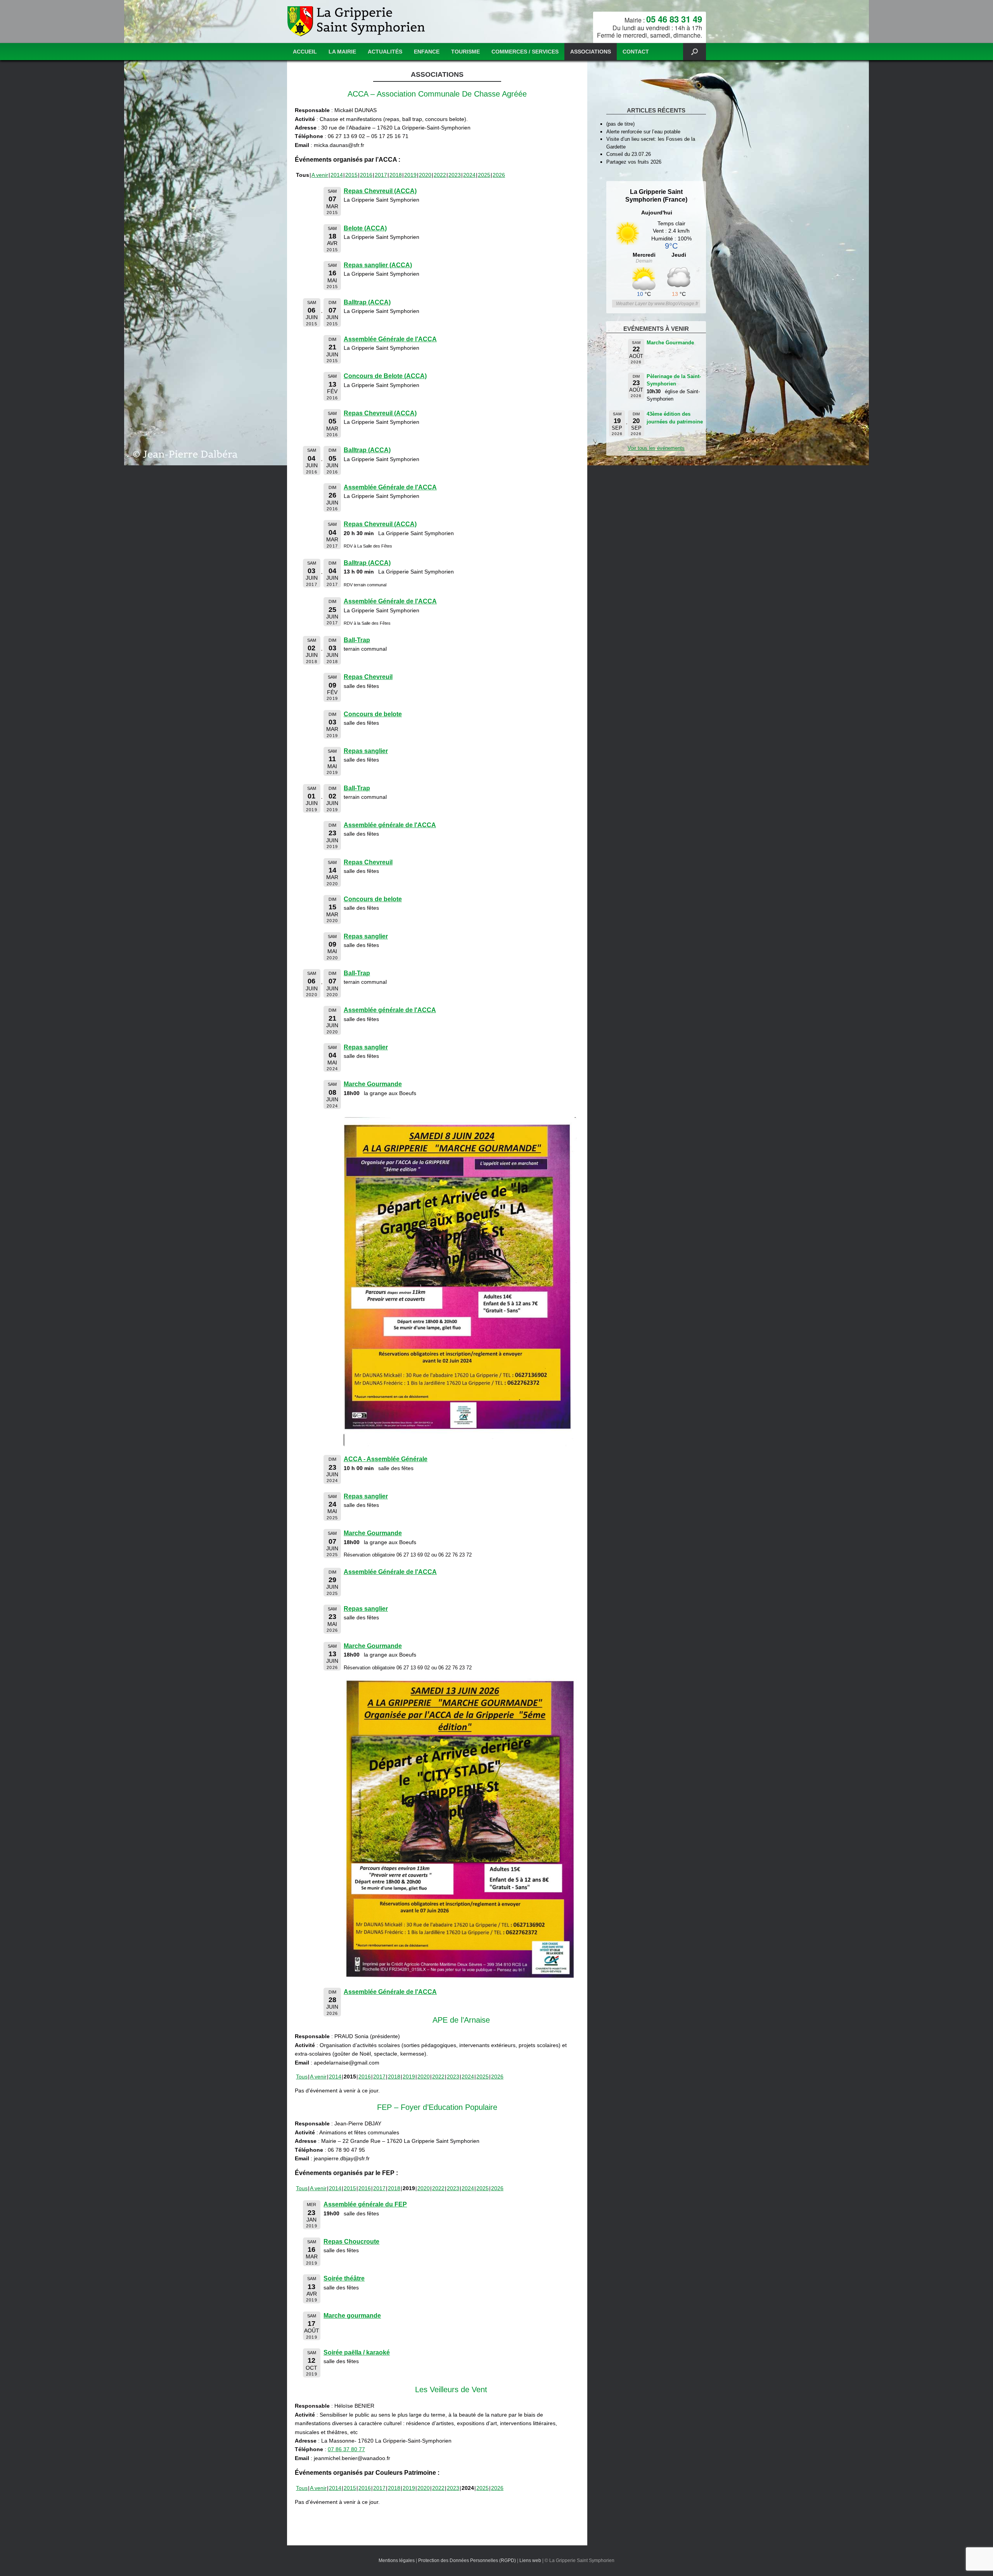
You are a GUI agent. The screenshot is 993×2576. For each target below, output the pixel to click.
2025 (484, 175)
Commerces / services (525, 52)
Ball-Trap (357, 640)
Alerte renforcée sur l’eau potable (643, 132)
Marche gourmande (352, 2316)
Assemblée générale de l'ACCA (390, 825)
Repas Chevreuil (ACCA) (380, 191)
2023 (455, 175)
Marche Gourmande (373, 1084)
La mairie (342, 52)
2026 (499, 175)
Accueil (305, 52)
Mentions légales (397, 2560)
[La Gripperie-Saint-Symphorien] (357, 22)
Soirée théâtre (344, 2278)
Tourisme (465, 52)
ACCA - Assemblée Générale (386, 1459)
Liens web (530, 2560)
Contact (636, 52)
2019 (410, 175)
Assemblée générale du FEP (365, 2204)
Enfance (427, 52)
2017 (381, 175)
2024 (469, 175)
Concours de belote (373, 714)
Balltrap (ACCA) (367, 302)
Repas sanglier (366, 751)
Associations (591, 52)
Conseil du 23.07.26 (629, 154)
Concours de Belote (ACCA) (385, 376)
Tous (302, 2077)
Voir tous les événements (656, 448)
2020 (425, 175)
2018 (396, 175)
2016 (366, 175)
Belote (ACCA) (365, 228)
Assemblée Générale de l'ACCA (390, 339)
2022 (440, 175)
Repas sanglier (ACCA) (378, 265)
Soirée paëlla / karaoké (357, 2352)
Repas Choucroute (351, 2242)
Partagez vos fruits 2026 (634, 162)
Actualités (385, 52)
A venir (320, 175)
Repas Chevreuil (368, 677)
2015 (351, 175)
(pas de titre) (620, 124)
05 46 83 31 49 (674, 19)
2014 (337, 175)
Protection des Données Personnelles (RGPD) (467, 2560)
